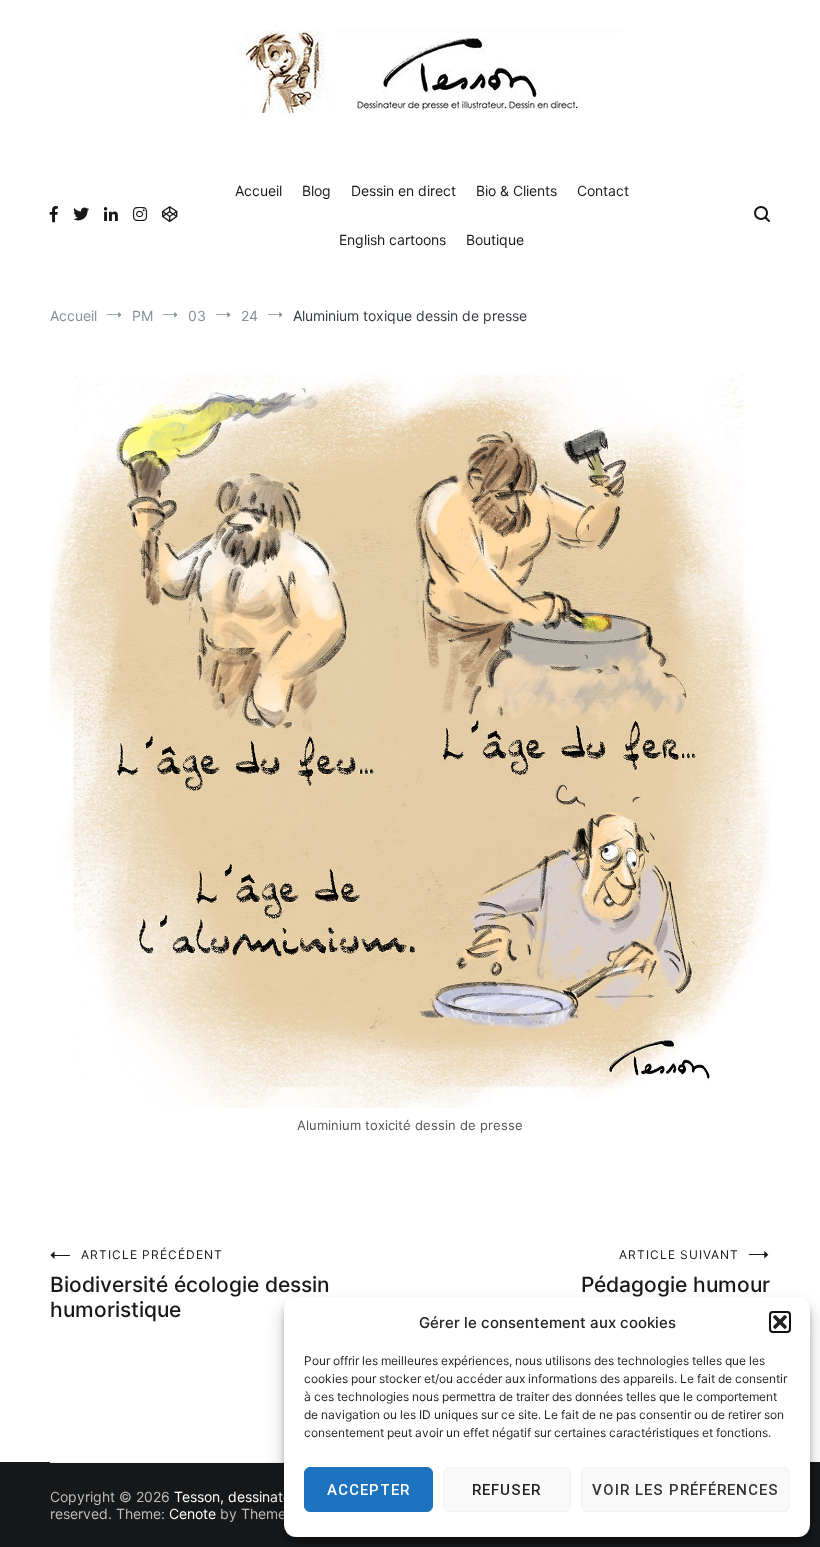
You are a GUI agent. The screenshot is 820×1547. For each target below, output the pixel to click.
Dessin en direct (403, 190)
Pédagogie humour (675, 1272)
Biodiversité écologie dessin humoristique (190, 1284)
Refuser (506, 1490)
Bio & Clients (516, 190)
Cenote (192, 1513)
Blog (316, 190)
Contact (603, 190)
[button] (780, 1322)
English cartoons (392, 239)
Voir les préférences (685, 1490)
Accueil (258, 190)
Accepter (368, 1490)
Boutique (495, 239)
